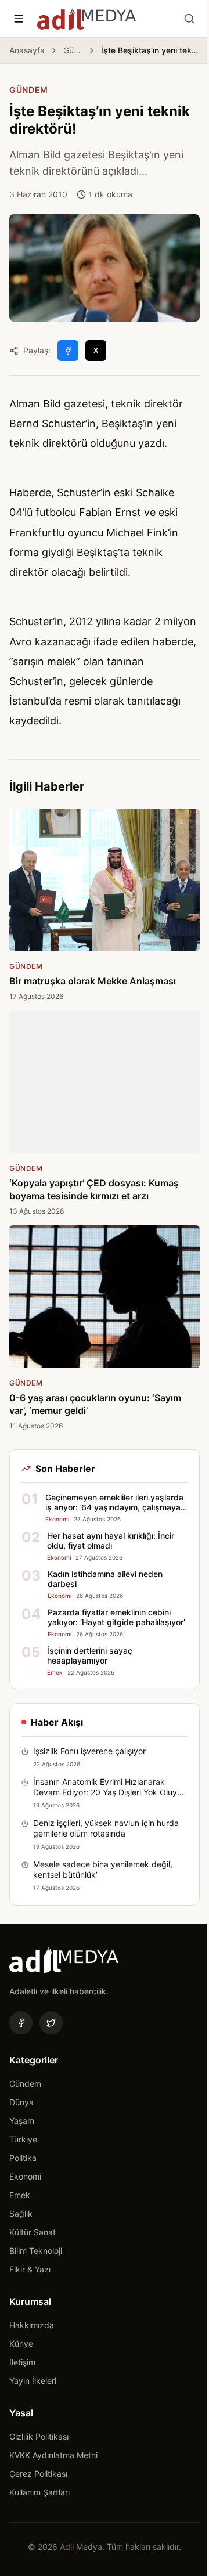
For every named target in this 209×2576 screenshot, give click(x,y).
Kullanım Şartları (39, 2492)
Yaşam (22, 2121)
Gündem (73, 50)
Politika (23, 2158)
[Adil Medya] (87, 19)
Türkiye (23, 2139)
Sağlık (21, 2214)
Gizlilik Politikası (39, 2436)
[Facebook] (21, 2023)
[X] (51, 2023)
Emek (20, 2195)
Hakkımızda (32, 2325)
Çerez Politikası (38, 2474)
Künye (21, 2344)
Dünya (21, 2102)
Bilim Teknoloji (36, 2251)
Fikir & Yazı (30, 2269)
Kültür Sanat (33, 2232)
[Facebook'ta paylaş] (68, 351)
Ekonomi (25, 2176)
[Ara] (189, 19)
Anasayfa (27, 50)
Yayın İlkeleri (33, 2381)
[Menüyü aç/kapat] (19, 19)
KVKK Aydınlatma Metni (53, 2455)
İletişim (22, 2362)
